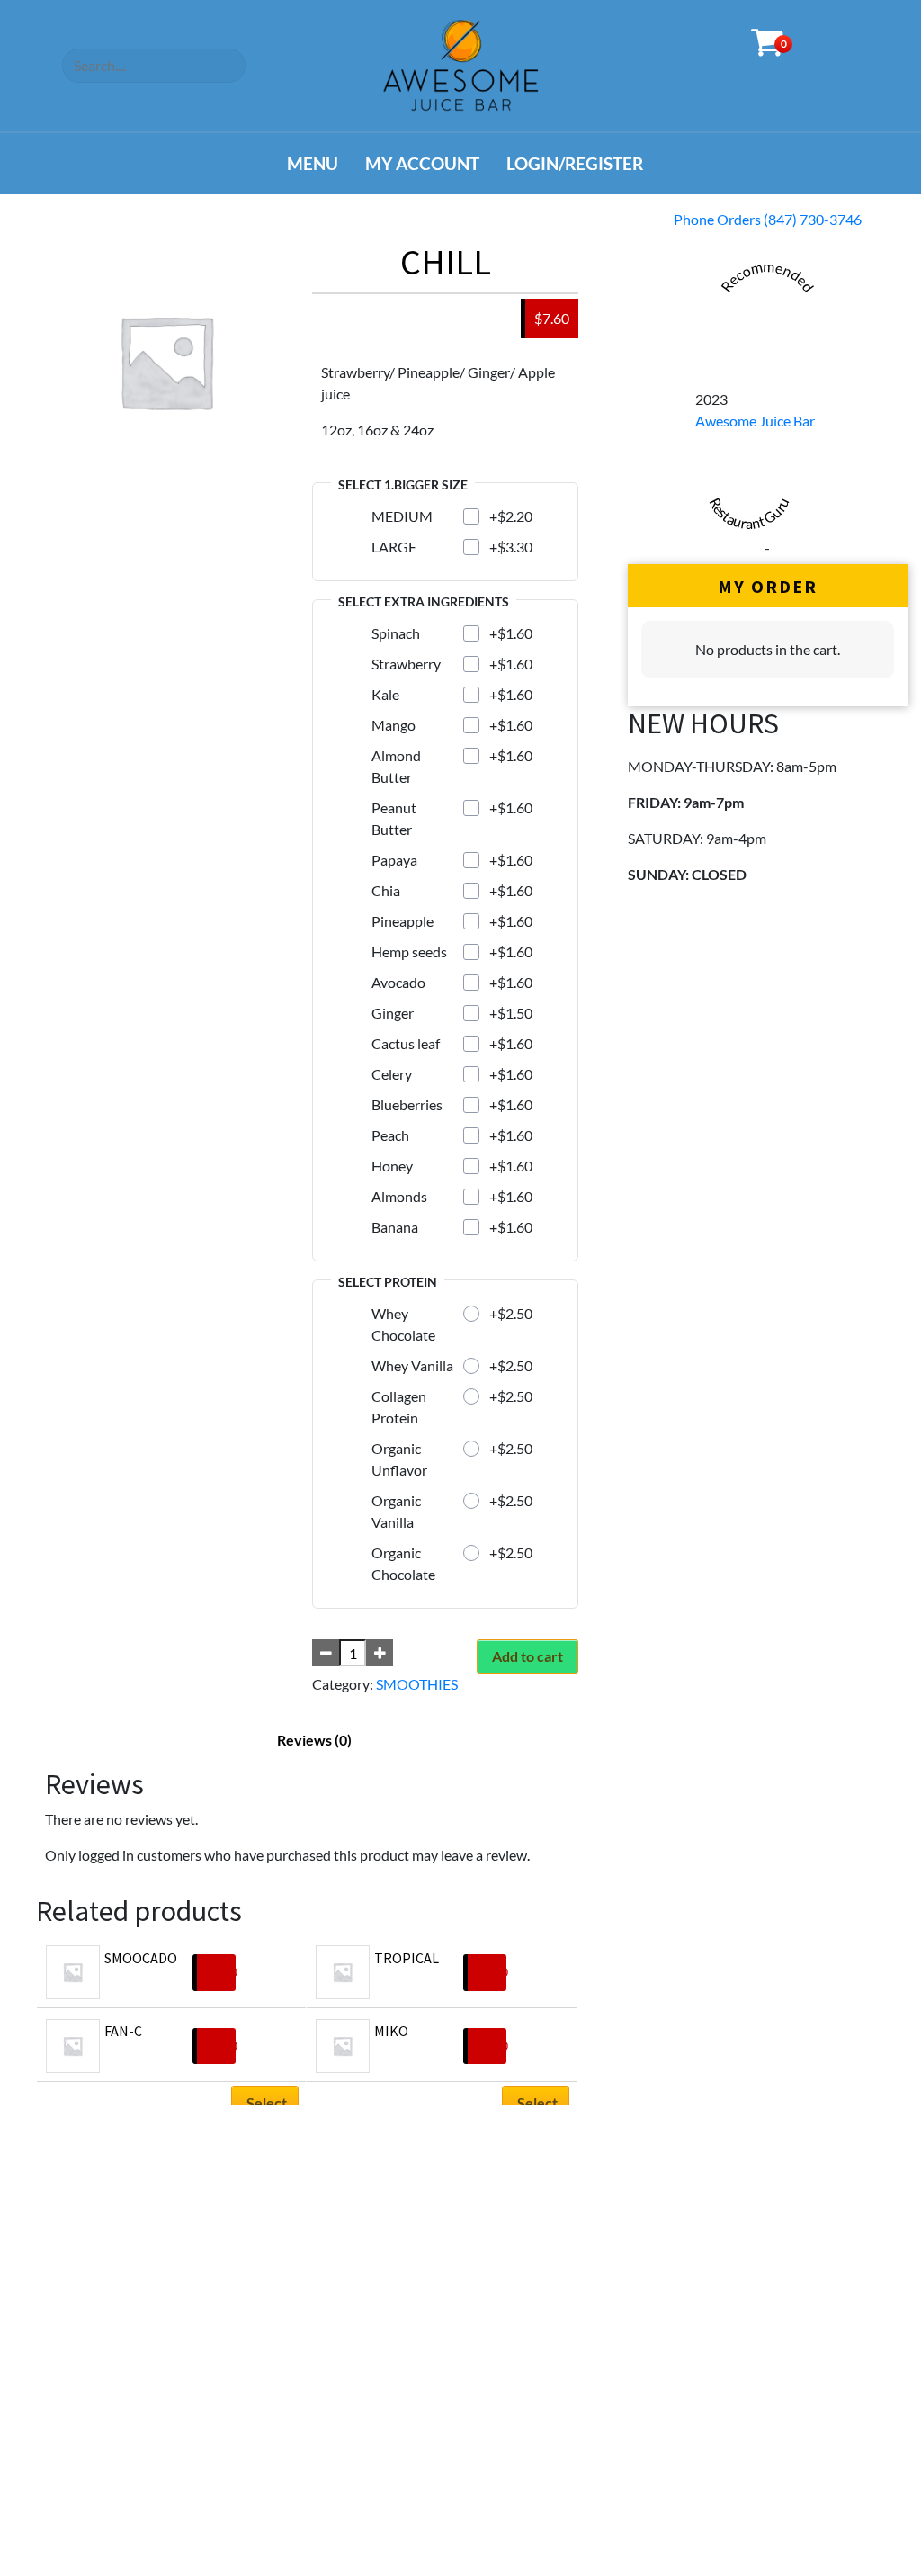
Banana (395, 1227)
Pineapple (402, 921)
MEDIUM (402, 516)
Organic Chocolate (403, 1563)
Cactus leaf (406, 1043)
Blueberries (407, 1104)
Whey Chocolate (403, 1324)
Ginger (393, 1013)
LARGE (394, 547)
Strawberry (406, 664)
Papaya (394, 860)
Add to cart (528, 1656)
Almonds (399, 1196)
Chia (386, 890)
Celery (392, 1074)
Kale (385, 694)
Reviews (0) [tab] (314, 1740)
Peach (390, 1135)
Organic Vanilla (396, 1511)
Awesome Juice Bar (755, 421)
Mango (393, 725)
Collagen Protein (399, 1407)
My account (422, 163)
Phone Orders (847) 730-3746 (768, 219)
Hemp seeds (409, 951)
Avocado (398, 982)
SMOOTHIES (417, 1684)
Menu (313, 163)
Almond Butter (396, 766)
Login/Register (575, 163)
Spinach (396, 633)
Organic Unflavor (399, 1459)
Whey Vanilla (412, 1365)
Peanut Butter (394, 818)
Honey (392, 1166)
